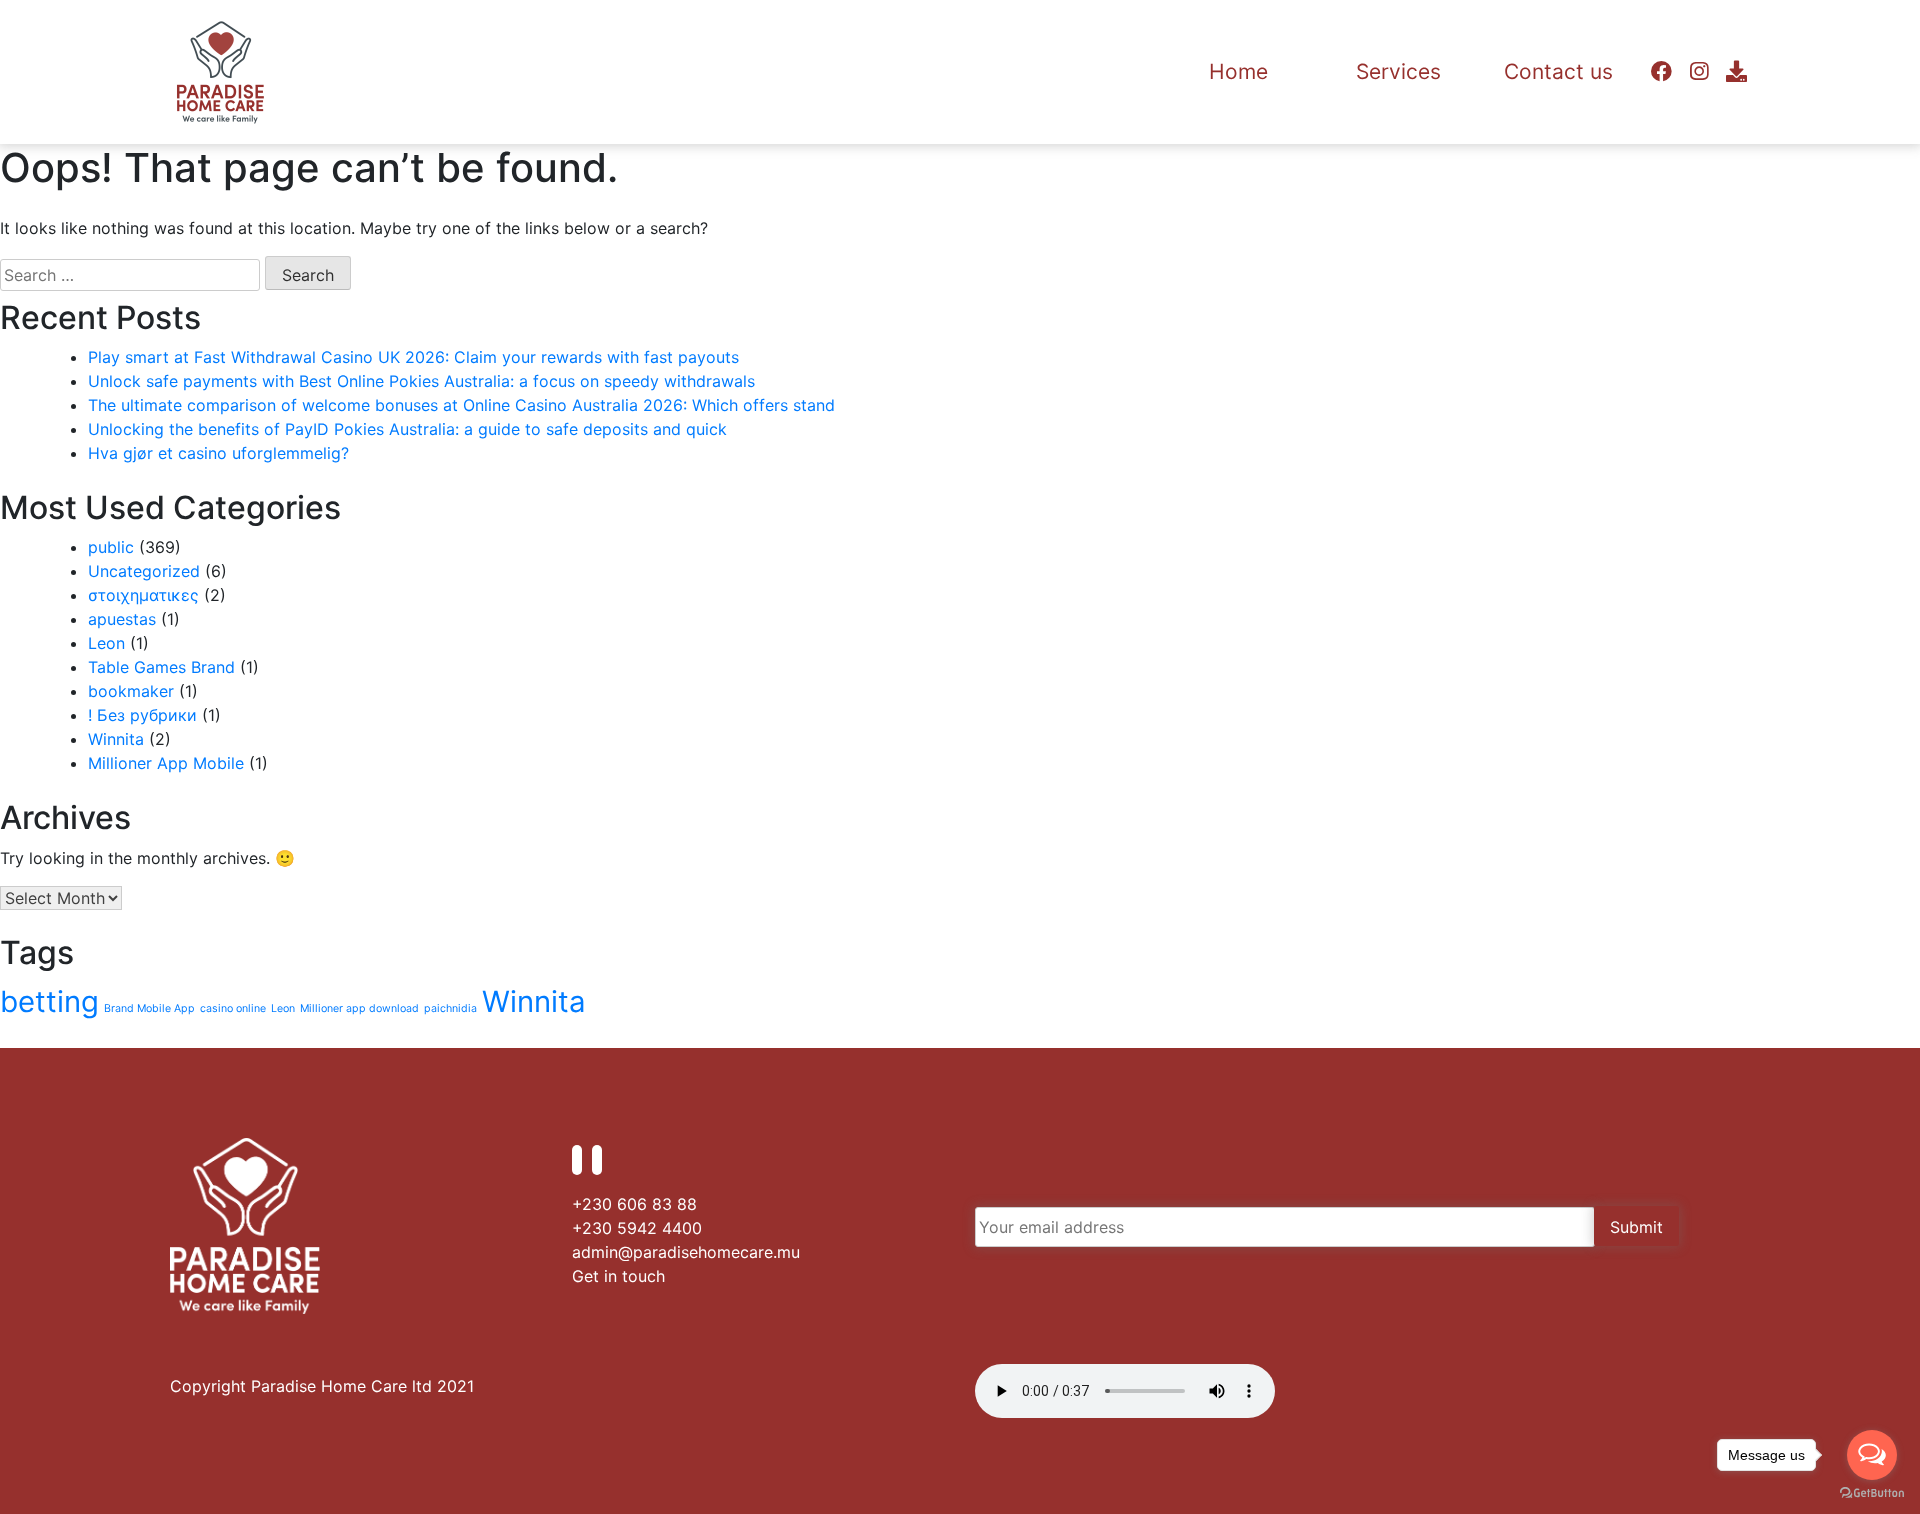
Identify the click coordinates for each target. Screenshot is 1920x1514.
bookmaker (131, 691)
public (111, 547)
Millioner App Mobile (166, 763)
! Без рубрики (142, 715)
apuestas (122, 619)
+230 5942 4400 (637, 1228)
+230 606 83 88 (634, 1204)
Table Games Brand (161, 667)
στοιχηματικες (143, 595)
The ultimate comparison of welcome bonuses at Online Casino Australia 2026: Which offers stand (461, 405)
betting (49, 1001)
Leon (106, 643)
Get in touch (618, 1276)
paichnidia (450, 1008)
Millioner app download (359, 1008)
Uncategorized (144, 571)
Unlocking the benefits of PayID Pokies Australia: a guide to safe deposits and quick (407, 429)
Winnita (116, 739)
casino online (233, 1008)
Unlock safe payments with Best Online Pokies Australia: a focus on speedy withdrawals (421, 381)
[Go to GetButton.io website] (1872, 1493)
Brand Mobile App (149, 1008)
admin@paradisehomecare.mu (686, 1252)
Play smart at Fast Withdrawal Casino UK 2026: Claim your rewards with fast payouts (413, 357)
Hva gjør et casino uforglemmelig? (218, 453)
